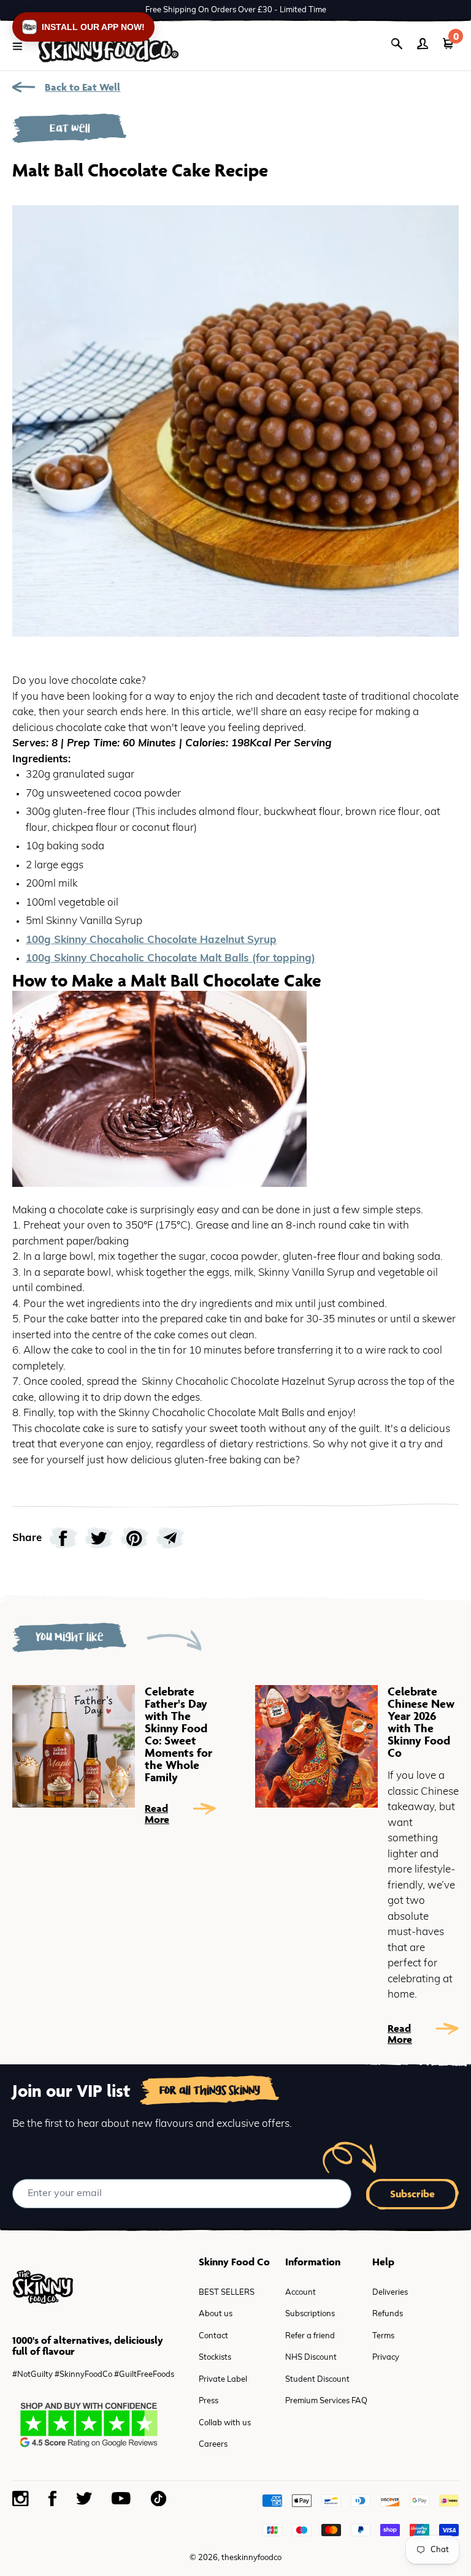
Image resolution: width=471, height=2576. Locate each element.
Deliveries (390, 2293)
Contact (213, 2336)
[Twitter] (84, 2498)
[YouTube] (121, 2498)
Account (301, 2293)
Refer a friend (310, 2336)
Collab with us (225, 2423)
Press (209, 2401)
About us (216, 2314)
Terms (383, 2336)
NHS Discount (311, 2358)
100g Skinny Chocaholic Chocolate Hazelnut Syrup (151, 940)
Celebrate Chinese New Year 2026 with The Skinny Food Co (421, 1722)
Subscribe (412, 2194)
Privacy (386, 2358)
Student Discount (317, 2380)
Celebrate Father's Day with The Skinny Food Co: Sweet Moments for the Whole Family (178, 1734)
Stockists (215, 2358)
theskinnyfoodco (251, 2558)
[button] (83, 27)
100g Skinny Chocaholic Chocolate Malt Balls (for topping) (170, 959)
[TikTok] (158, 2498)
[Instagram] (21, 2499)
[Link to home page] (109, 46)
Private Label (223, 2380)
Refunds (388, 2314)
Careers (213, 2445)
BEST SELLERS (227, 2293)
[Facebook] (53, 2498)
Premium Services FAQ (326, 2401)
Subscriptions (310, 2314)
